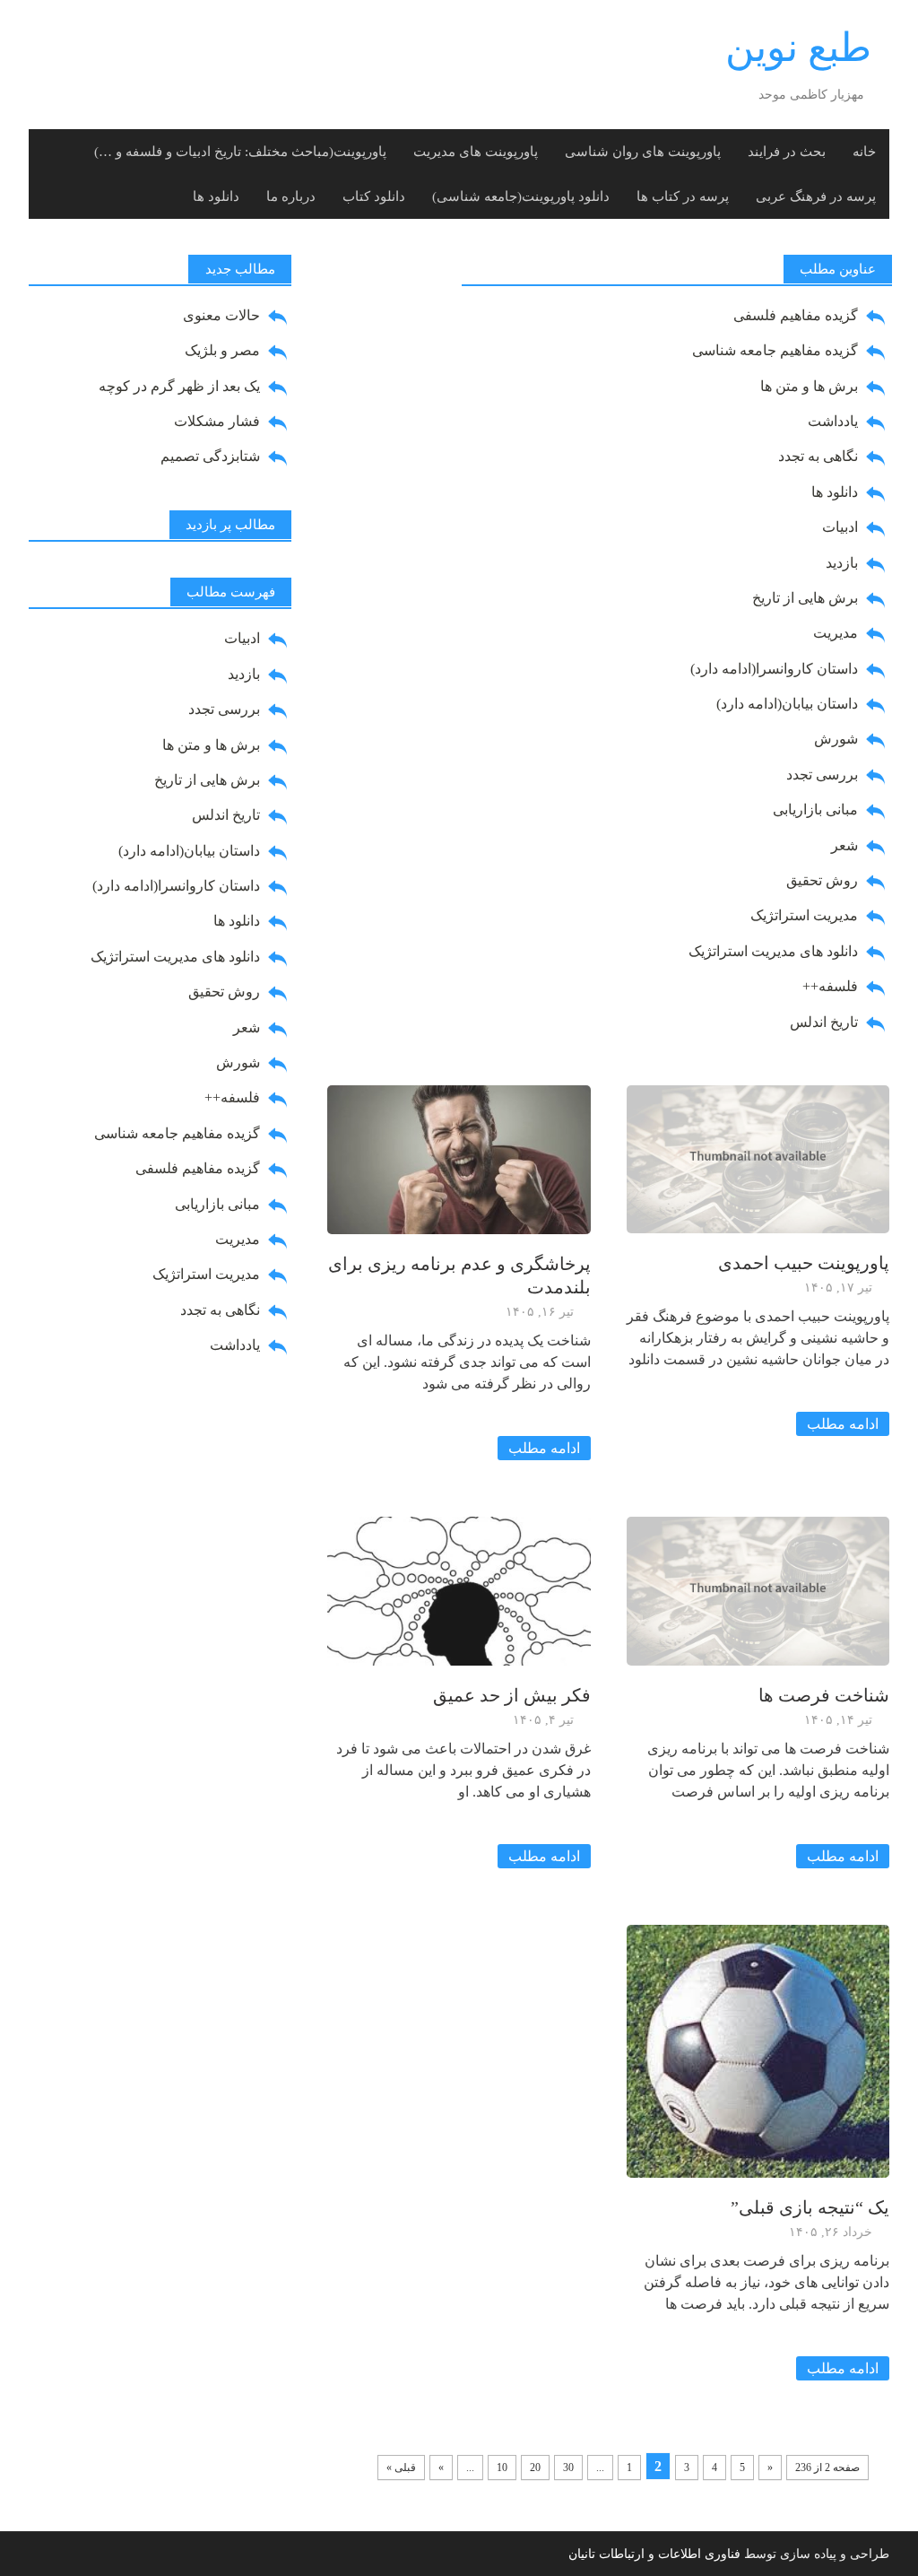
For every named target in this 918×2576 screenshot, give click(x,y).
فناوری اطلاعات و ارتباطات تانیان (654, 2554)
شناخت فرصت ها (824, 1695)
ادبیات (840, 527)
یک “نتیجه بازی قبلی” (810, 2207)
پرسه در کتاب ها (683, 196)
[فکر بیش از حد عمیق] (459, 1590)
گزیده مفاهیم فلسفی (796, 315)
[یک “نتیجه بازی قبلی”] (758, 2050)
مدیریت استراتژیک (804, 915)
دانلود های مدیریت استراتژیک (773, 951)
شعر (844, 845)
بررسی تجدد (822, 775)
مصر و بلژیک (222, 350)
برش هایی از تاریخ (805, 598)
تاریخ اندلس (824, 1022)
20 (535, 2467)
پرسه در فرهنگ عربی (816, 196)
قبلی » (401, 2467)
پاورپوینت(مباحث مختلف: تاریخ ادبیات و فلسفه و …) (240, 152)
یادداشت (833, 421)
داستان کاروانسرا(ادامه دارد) (774, 669)
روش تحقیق (822, 880)
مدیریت (836, 633)
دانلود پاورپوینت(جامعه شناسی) (521, 196)
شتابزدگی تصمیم (210, 456)
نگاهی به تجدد (818, 456)
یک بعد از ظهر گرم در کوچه (179, 386)
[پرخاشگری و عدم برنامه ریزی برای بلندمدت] (459, 1157)
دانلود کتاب (374, 196)
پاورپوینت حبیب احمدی (804, 1263)
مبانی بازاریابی (815, 809)
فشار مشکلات (217, 421)
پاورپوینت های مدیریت (476, 152)
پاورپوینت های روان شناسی (643, 152)
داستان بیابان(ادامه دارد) (787, 704)
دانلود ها (216, 196)
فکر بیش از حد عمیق (512, 1695)
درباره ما (291, 196)
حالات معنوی (221, 315)
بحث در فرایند (787, 152)
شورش (836, 739)
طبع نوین (798, 48)
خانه (864, 152)
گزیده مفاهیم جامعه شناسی (775, 350)
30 (568, 2467)
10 (502, 2467)
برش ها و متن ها (809, 386)
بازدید (842, 563)
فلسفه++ (830, 986)
